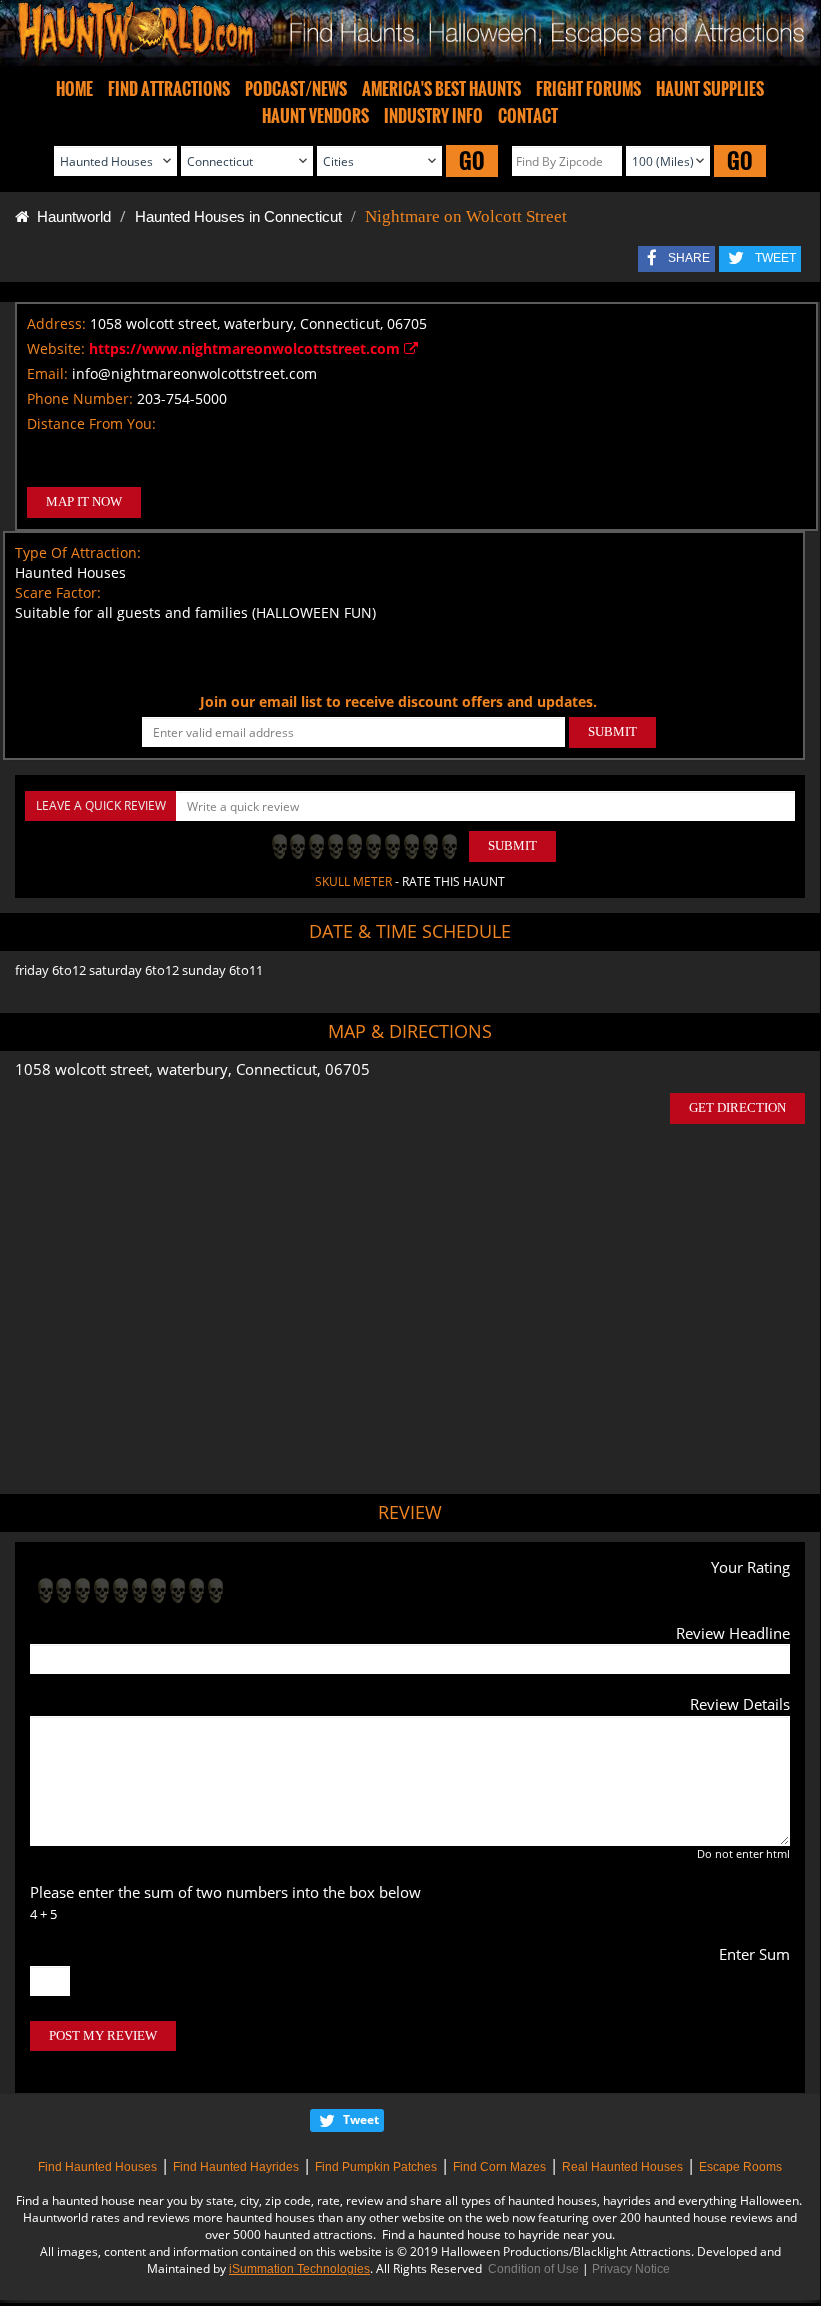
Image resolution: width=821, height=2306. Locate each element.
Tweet (361, 2119)
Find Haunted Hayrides (236, 2167)
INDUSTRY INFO (433, 116)
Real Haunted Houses (622, 2167)
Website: (56, 348)
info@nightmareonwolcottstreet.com (194, 373)
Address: (56, 323)
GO (472, 160)
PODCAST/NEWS (296, 89)
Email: (47, 373)
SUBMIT (612, 731)
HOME (74, 89)
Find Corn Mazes (499, 2167)
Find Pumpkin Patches (376, 2167)
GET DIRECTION (737, 1107)
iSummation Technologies (299, 2269)
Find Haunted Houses (97, 2167)
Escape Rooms (740, 2167)
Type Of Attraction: (78, 552)
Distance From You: (91, 423)
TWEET (775, 258)
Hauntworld (70, 216)
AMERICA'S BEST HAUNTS (441, 89)
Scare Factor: (58, 592)
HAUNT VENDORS (315, 116)
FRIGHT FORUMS (588, 89)
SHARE (689, 258)
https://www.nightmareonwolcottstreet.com (246, 348)
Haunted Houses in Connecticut (238, 216)
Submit (512, 845)
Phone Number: (80, 398)
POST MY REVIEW (103, 2035)
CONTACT (528, 116)
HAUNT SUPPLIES (710, 89)
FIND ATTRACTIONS (169, 89)
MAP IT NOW (84, 501)
